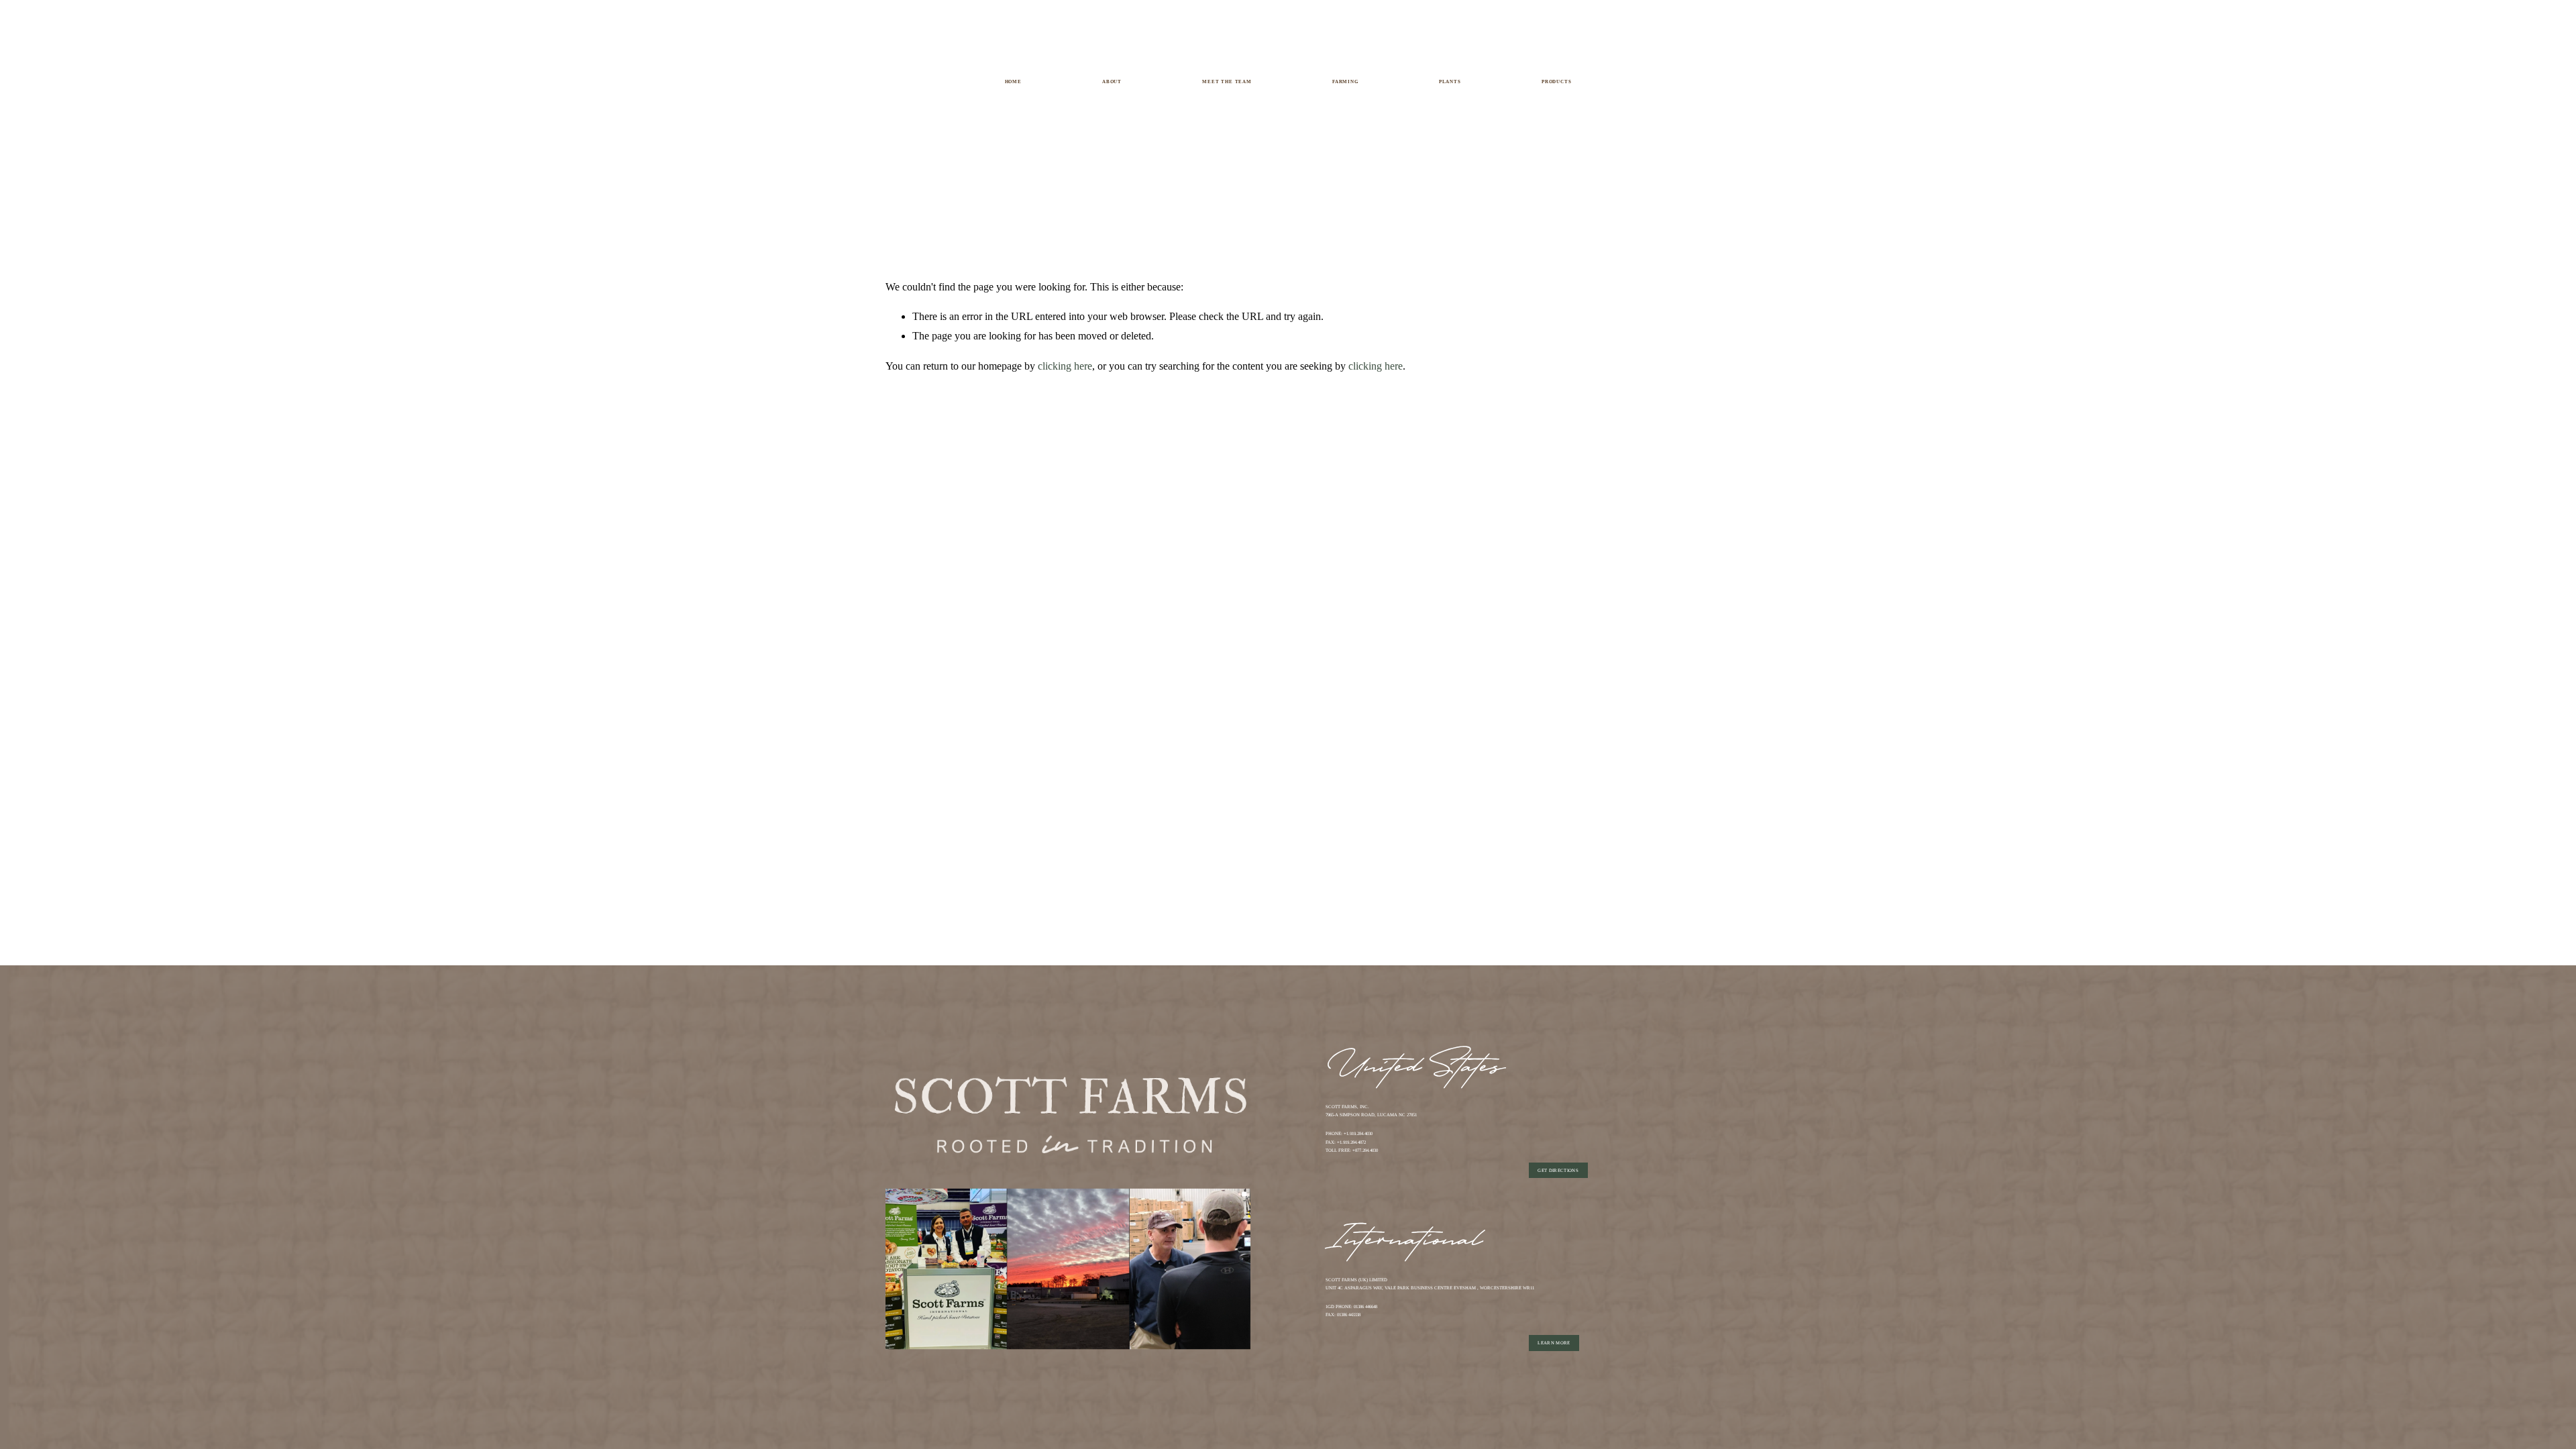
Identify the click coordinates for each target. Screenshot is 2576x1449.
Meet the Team (1227, 82)
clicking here (1065, 366)
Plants (1450, 82)
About (1112, 82)
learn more (1554, 1343)
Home (1013, 82)
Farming (1345, 82)
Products (1557, 82)
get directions (1558, 1170)
